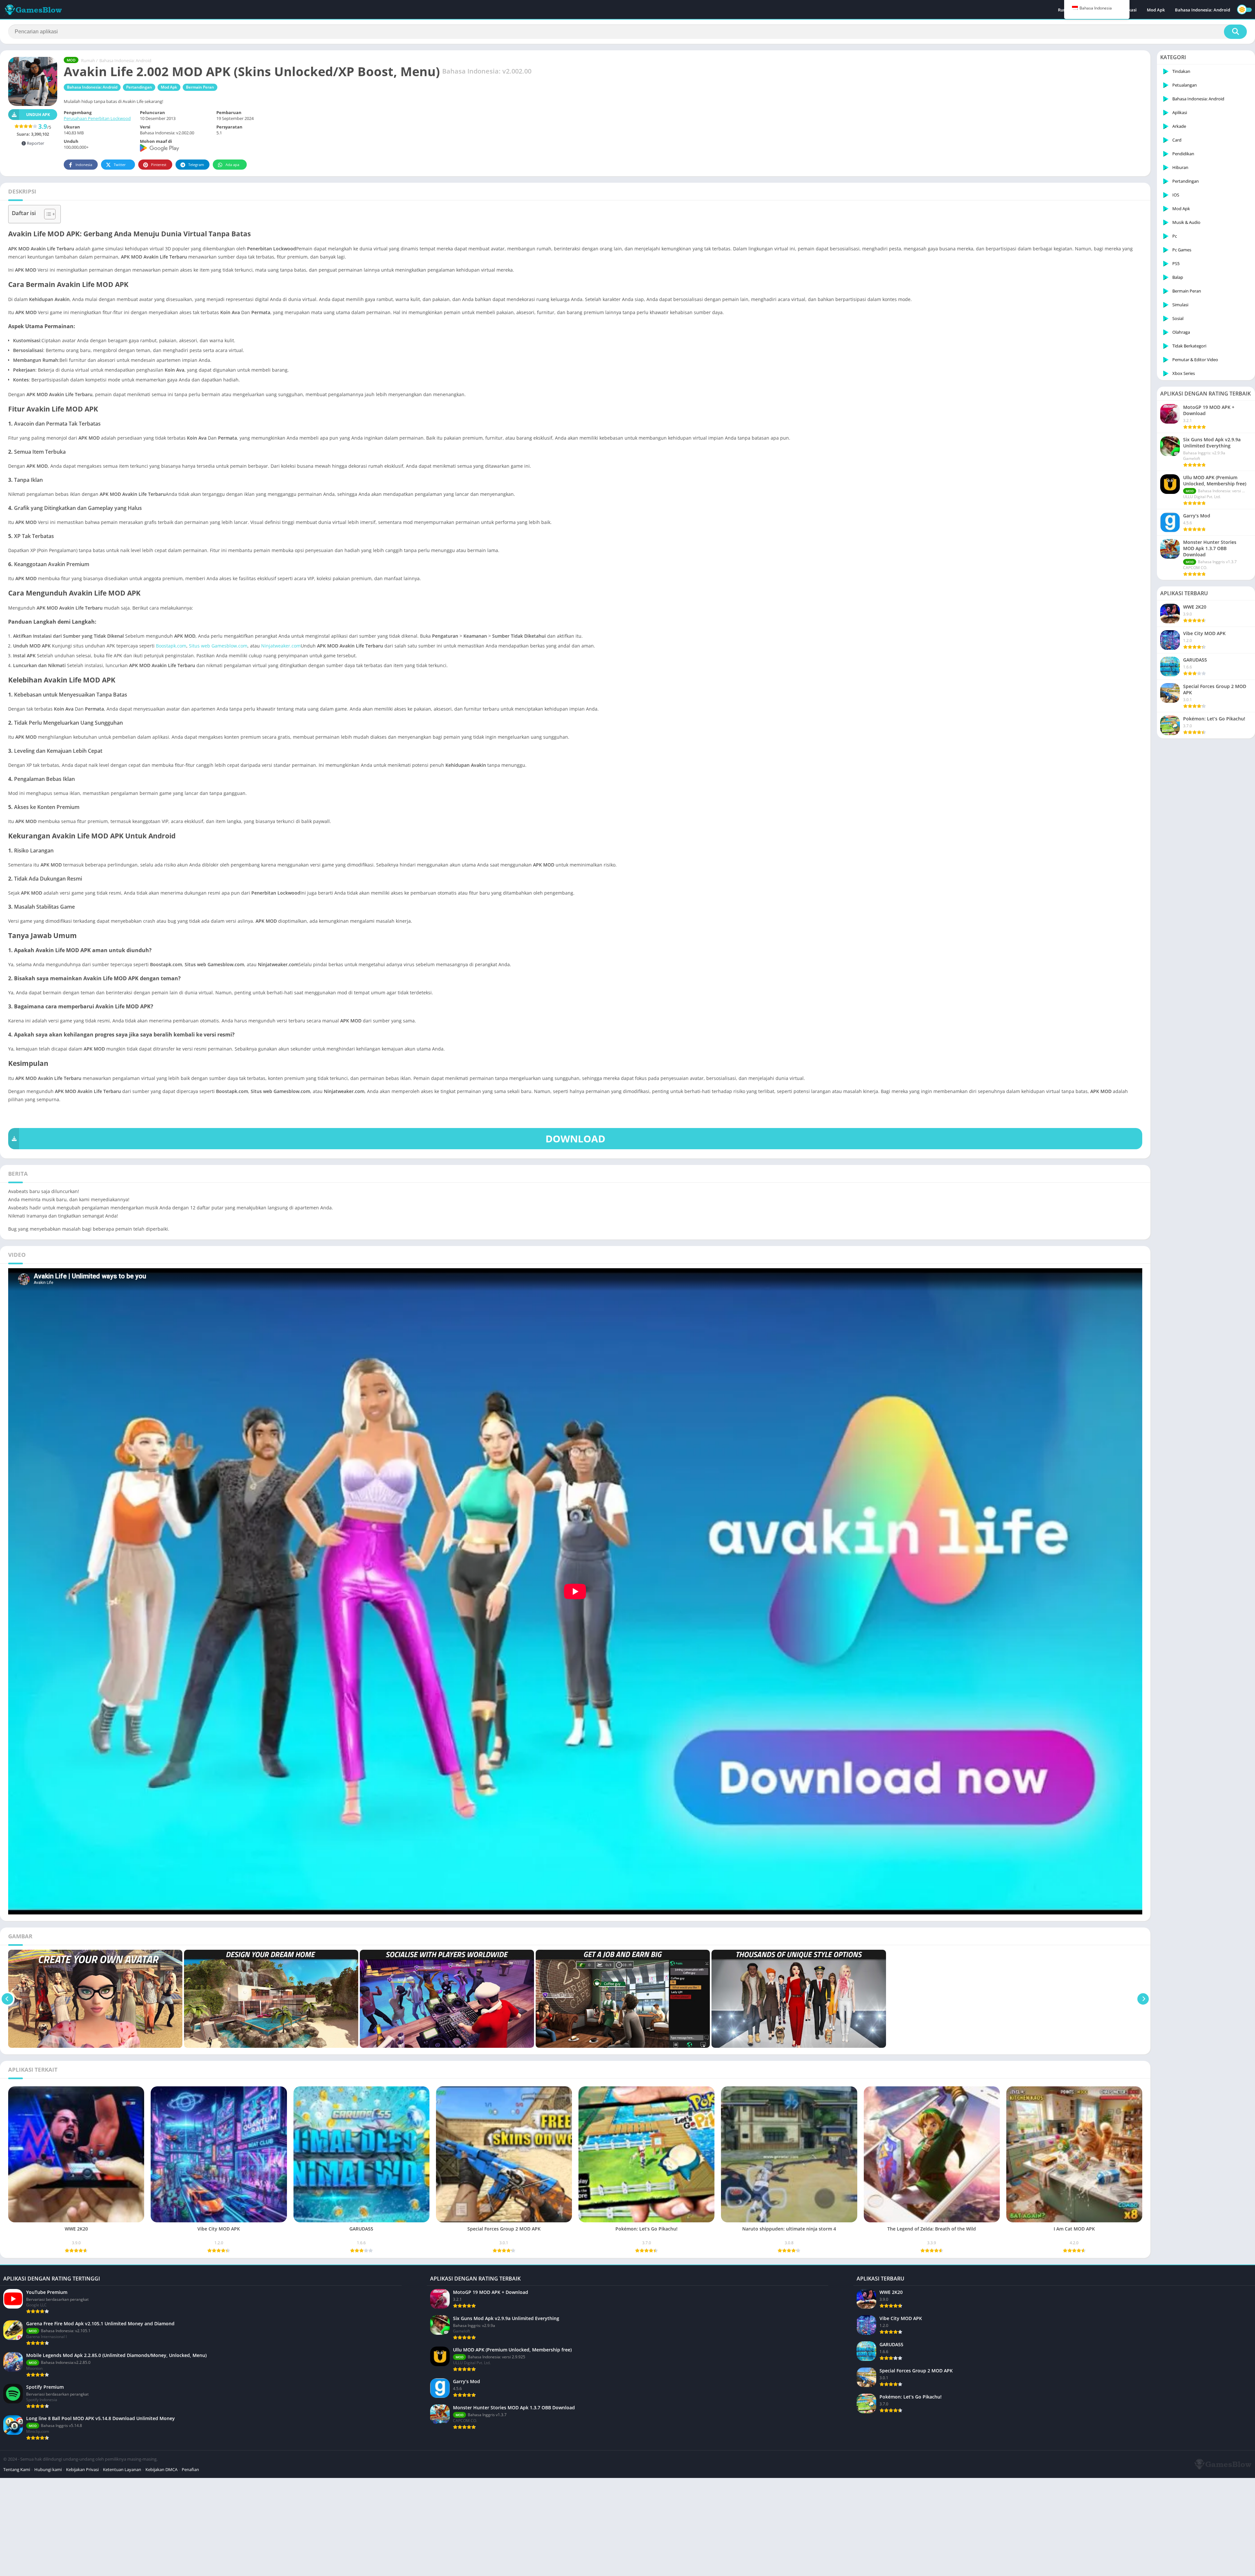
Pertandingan (139, 87)
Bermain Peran (200, 87)
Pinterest (159, 165)
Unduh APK (38, 115)
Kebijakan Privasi (82, 2469)
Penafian (190, 2469)
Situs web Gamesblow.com (218, 646)
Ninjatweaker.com (281, 646)
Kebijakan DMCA (161, 2469)
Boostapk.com (171, 646)
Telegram (196, 165)
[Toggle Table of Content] (47, 214)
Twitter (120, 165)
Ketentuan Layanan (122, 2469)
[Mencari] (1235, 32)
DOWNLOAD (575, 1139)
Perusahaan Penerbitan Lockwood (97, 118)
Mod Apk (1156, 10)
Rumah (88, 60)
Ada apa (232, 165)
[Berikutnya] (1143, 1999)
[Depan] (7, 1999)
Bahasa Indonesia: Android (1203, 10)
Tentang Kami (17, 2469)
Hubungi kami (48, 2469)
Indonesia (84, 165)
